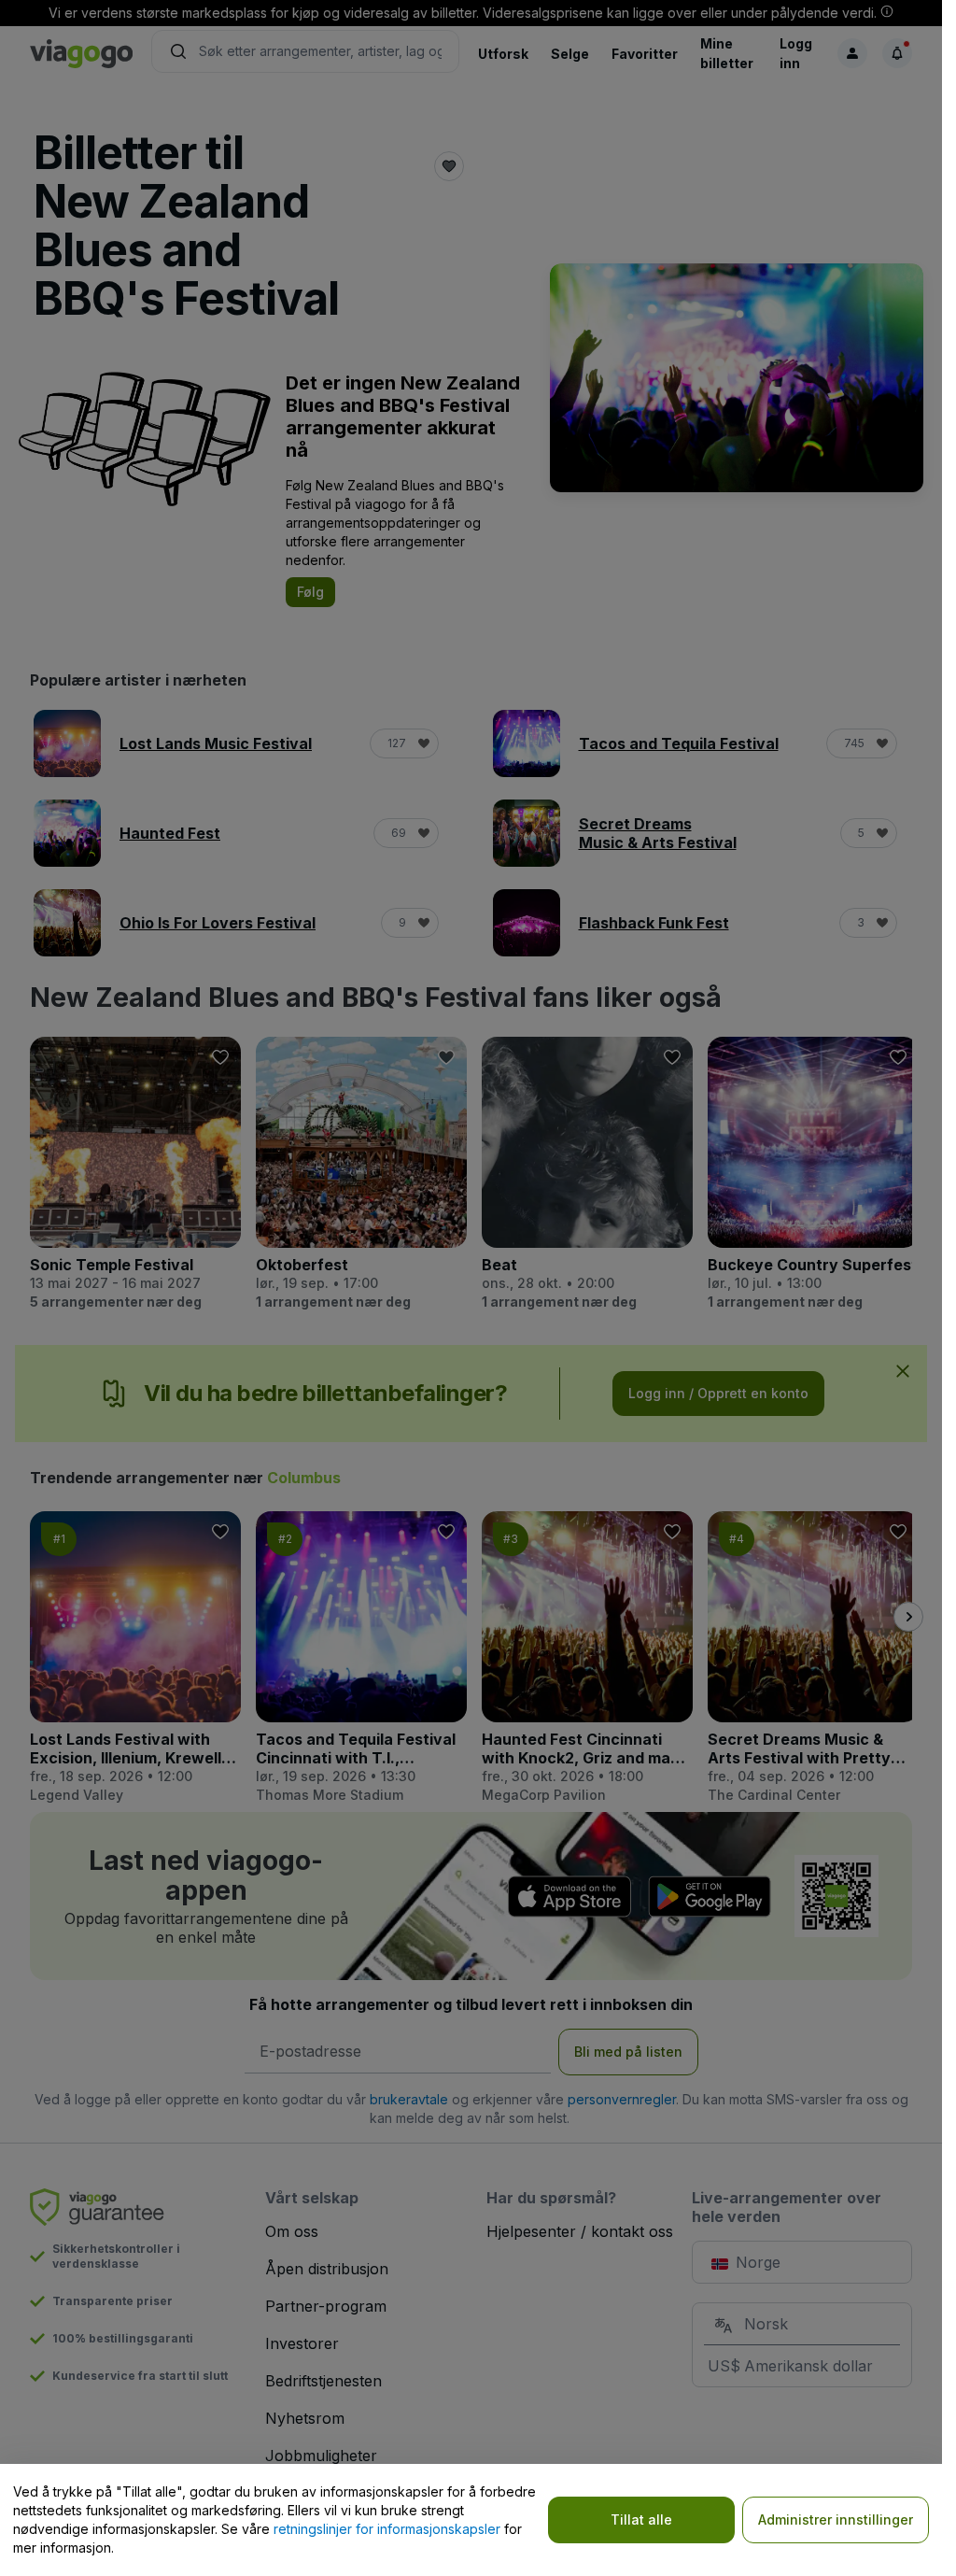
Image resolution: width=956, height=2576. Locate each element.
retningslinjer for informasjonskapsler (387, 2529)
